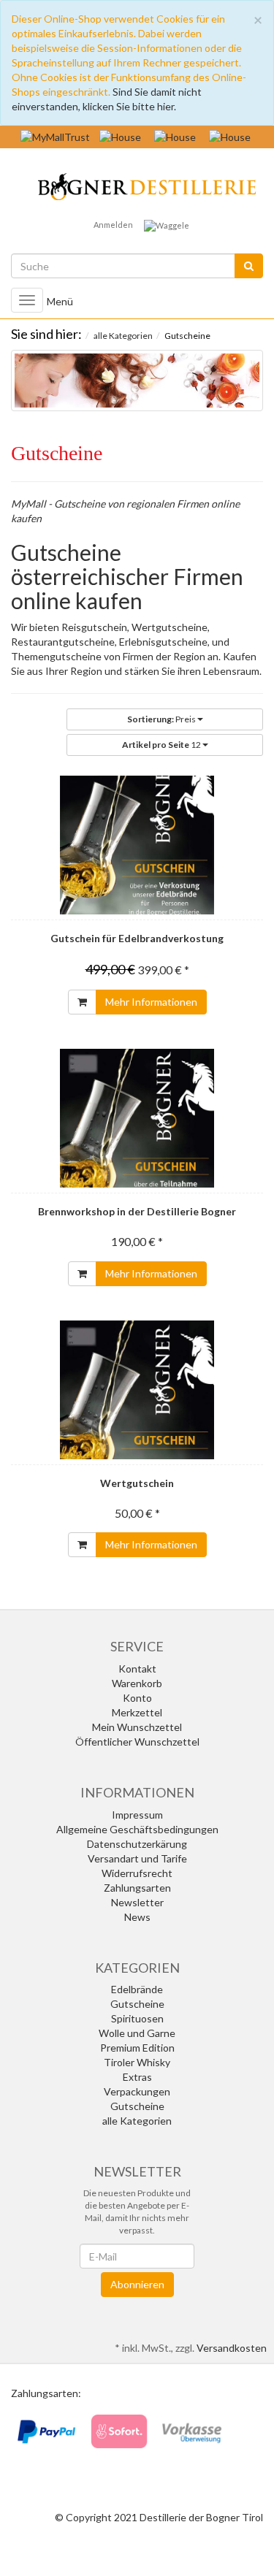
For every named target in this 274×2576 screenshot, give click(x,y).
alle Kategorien (137, 2121)
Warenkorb (137, 1683)
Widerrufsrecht (137, 1873)
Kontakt (137, 1669)
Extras (137, 2077)
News (137, 1917)
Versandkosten (232, 2348)
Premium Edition (137, 2048)
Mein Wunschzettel (137, 1727)
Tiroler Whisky (137, 2062)
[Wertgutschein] (137, 1390)
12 (162, 745)
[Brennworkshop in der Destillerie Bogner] (137, 1118)
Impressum (137, 1815)
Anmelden (113, 225)
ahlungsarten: (49, 2393)
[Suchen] (249, 266)
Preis (162, 719)
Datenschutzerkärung (137, 1844)
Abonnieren (137, 2284)
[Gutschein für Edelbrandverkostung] (137, 845)
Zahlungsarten (137, 1888)
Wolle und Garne (137, 2033)
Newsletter (137, 1902)
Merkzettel (137, 1712)
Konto (137, 1698)
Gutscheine (137, 2004)
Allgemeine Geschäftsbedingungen (137, 1829)
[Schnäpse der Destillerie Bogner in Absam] (137, 184)
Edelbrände (137, 1989)
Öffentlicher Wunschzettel (137, 1742)
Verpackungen (137, 2091)
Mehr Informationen (151, 1002)
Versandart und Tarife (137, 1858)
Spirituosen (137, 2018)
